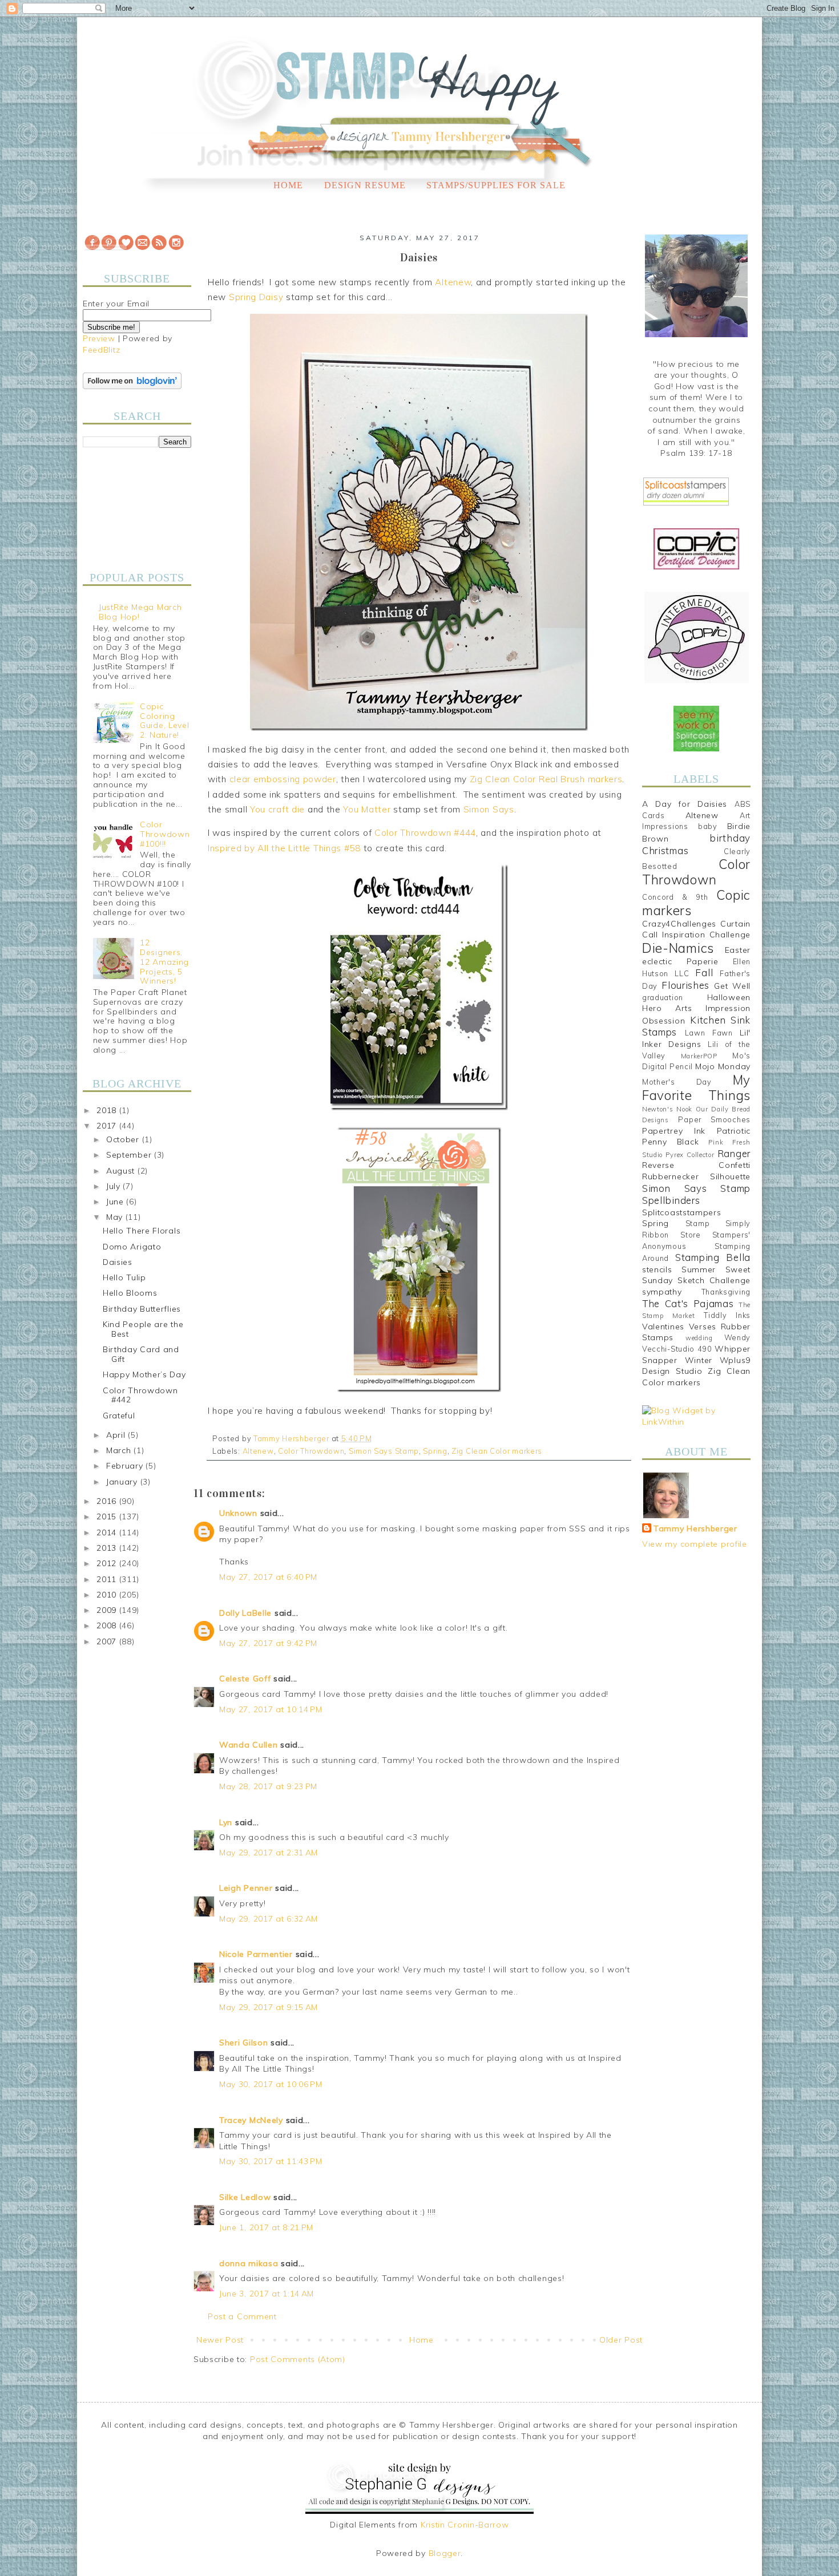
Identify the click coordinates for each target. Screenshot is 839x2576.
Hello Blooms (130, 1293)
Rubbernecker (670, 1176)
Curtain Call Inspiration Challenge (696, 929)
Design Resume (365, 185)
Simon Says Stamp (384, 1451)
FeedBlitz (101, 350)
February (126, 1466)
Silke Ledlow (245, 2197)
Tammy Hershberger (695, 1528)
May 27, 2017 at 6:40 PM (268, 1577)
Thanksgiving (726, 1292)
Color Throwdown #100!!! (165, 834)
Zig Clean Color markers (497, 1451)
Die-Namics (678, 948)
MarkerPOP (699, 1056)
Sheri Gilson (243, 2043)
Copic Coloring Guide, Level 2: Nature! (164, 721)
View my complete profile (695, 1544)
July (115, 1186)
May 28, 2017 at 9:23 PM (268, 1786)
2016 (108, 1501)
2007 (108, 1641)
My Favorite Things (696, 1087)
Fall (704, 972)
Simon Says (489, 809)
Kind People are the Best (143, 1329)
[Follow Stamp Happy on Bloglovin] (132, 386)
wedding (699, 1338)
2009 (108, 1610)
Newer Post (220, 2340)
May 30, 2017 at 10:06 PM (271, 2084)
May (116, 1217)
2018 (108, 1110)
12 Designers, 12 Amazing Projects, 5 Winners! (164, 962)
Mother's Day (677, 1082)
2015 (108, 1517)
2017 (108, 1126)
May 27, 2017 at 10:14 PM (271, 1709)
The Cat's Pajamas (688, 1303)
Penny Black (670, 1142)
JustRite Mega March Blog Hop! (140, 612)
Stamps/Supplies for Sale (496, 185)
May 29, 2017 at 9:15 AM (269, 2007)
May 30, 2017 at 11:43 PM (271, 2161)
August (122, 1171)
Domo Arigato (132, 1247)
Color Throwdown (311, 1451)
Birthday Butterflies (142, 1309)
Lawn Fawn (709, 1033)
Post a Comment (242, 2316)
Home (288, 185)
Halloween (729, 997)
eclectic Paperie (680, 961)
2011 (108, 1579)
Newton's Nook (667, 1109)
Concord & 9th (675, 897)
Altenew (453, 282)
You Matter (367, 809)
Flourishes (685, 985)
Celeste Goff (245, 1679)
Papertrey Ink (674, 1131)
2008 (108, 1625)
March (120, 1450)
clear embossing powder (283, 779)
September (130, 1155)
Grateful (119, 1416)
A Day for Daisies (685, 804)
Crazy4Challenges (679, 924)
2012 (108, 1563)
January (123, 1482)
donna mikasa (249, 2263)
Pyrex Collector (690, 1155)
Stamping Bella (713, 1257)
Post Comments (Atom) (298, 2359)
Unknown (238, 1513)
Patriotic (734, 1131)
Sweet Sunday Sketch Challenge (696, 1275)
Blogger (445, 2553)
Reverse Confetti (696, 1165)
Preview (99, 338)
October (124, 1139)
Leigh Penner (246, 1888)
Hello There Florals (142, 1231)
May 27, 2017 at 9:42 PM (268, 1643)
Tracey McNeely (251, 2120)
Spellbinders (671, 1200)
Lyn (226, 1822)
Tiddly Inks (727, 1315)
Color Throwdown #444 (425, 833)
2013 (108, 1548)
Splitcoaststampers (682, 1212)
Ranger (734, 1153)
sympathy (662, 1292)
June (116, 1202)
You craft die (277, 809)
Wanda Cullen (248, 1745)
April (117, 1435)
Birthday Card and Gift (141, 1354)
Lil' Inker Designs (696, 1038)
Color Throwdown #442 (140, 1395)
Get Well (732, 986)
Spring (435, 1451)
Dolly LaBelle (245, 1613)
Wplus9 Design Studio (696, 1366)
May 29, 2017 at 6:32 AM (269, 1919)
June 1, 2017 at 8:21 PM (266, 2227)
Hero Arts (667, 1008)
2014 (108, 1532)
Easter (738, 950)
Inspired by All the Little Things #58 (284, 848)
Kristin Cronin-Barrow (465, 2525)
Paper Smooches (714, 1119)
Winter (699, 1360)
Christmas (665, 850)
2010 (108, 1595)
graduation (663, 997)
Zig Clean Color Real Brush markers (546, 779)
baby (708, 826)
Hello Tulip (124, 1277)
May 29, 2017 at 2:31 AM (269, 1853)
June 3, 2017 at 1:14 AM (267, 2294)
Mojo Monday (723, 1066)
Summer (699, 1269)
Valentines (663, 1327)
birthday (730, 838)
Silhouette (730, 1176)
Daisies (118, 1262)
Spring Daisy (256, 297)
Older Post (621, 2340)
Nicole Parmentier (256, 1954)
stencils (657, 1269)
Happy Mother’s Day (144, 1374)
